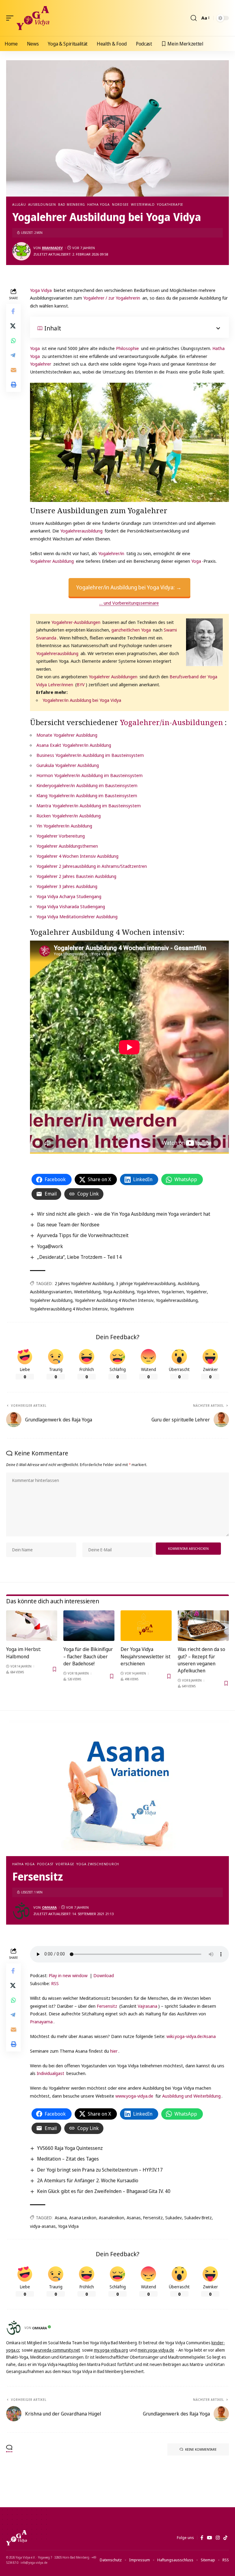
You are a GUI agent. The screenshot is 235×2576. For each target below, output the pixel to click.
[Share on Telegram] (13, 355)
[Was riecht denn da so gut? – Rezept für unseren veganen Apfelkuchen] (203, 1626)
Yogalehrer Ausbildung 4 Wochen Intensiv (114, 1300)
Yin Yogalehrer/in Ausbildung (64, 826)
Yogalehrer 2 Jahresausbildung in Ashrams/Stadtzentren (92, 866)
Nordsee (120, 204)
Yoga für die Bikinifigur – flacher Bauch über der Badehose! (88, 1656)
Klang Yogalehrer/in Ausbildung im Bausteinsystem (87, 795)
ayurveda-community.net (57, 2350)
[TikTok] (225, 2538)
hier (114, 2051)
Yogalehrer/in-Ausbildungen (172, 722)
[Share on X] (13, 326)
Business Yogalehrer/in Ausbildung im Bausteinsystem (90, 755)
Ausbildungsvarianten (51, 1292)
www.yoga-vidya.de (134, 2096)
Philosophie (127, 348)
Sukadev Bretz (198, 2218)
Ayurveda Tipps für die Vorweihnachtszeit (83, 1235)
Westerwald (143, 204)
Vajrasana (147, 2006)
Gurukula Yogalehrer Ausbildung (68, 765)
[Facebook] (202, 2538)
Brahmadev (52, 248)
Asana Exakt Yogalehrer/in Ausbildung (74, 745)
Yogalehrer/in (111, 553)
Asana (61, 2218)
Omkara (49, 1907)
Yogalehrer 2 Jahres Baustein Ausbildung (76, 876)
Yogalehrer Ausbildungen (113, 676)
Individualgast (50, 2073)
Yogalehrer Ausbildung (52, 561)
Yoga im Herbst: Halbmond (24, 1653)
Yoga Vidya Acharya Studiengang (69, 896)
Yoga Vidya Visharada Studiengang (71, 906)
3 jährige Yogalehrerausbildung (146, 1283)
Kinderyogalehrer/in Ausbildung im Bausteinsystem (87, 785)
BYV (81, 684)
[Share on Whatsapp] (13, 341)
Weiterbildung (87, 1292)
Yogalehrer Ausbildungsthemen (67, 846)
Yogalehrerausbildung (81, 531)
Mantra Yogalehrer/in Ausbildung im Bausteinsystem (89, 805)
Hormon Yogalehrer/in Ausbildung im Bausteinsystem (90, 775)
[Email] (13, 370)
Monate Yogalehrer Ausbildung (67, 735)
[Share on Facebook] (13, 311)
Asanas (134, 2218)
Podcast (45, 1864)
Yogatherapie (170, 204)
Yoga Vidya (41, 290)
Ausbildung (188, 1283)
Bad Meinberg (72, 204)
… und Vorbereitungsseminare (129, 603)
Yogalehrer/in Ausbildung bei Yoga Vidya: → (129, 587)
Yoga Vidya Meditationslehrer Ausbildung (77, 916)
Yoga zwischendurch (98, 1864)
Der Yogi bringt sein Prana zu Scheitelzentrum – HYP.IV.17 (100, 2170)
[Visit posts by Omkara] (21, 1911)
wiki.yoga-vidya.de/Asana (191, 2036)
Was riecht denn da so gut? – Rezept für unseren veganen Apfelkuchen (201, 1660)
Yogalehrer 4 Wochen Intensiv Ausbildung (77, 856)
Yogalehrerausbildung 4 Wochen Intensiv (69, 1309)
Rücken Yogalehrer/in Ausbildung (69, 816)
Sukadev (173, 2218)
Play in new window (68, 1975)
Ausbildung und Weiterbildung (191, 2096)
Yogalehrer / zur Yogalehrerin (112, 298)
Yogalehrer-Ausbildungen (76, 622)
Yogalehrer (41, 364)
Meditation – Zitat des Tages (68, 2159)
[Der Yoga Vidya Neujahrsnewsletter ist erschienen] (146, 1626)
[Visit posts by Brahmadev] (21, 251)
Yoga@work (50, 1246)
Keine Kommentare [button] (201, 2449)
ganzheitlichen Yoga (131, 630)
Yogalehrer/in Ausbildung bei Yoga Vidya (82, 700)
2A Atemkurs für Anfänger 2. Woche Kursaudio (88, 2180)
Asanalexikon (112, 2218)
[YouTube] (209, 2538)
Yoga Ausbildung (119, 1292)
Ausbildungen (42, 204)
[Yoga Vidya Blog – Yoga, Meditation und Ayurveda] (17, 2538)
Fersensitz (107, 2006)
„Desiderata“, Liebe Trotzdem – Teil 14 (79, 1257)
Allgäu (19, 204)
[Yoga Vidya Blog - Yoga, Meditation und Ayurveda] (33, 18)
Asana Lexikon (83, 2218)
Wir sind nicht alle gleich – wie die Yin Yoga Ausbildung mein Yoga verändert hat (124, 1214)
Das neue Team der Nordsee (68, 1225)
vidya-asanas (43, 2226)
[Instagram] (218, 2538)
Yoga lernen (173, 1292)
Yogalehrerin (122, 1309)
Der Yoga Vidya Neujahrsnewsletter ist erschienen (145, 1656)
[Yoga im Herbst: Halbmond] (32, 1626)
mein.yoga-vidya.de (156, 2350)
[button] (11, 18)
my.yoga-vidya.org (111, 2350)
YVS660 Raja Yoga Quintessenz (70, 2148)
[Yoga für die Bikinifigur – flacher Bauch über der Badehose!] (89, 1626)
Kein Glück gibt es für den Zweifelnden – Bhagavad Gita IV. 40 (104, 2191)
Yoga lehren (148, 1292)
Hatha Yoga (99, 204)
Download (104, 1975)
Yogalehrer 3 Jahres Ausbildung (67, 886)
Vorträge (65, 1864)
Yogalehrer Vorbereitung (61, 836)
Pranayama (41, 2021)
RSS (55, 1983)
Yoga (35, 348)
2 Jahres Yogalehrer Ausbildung (84, 1283)
